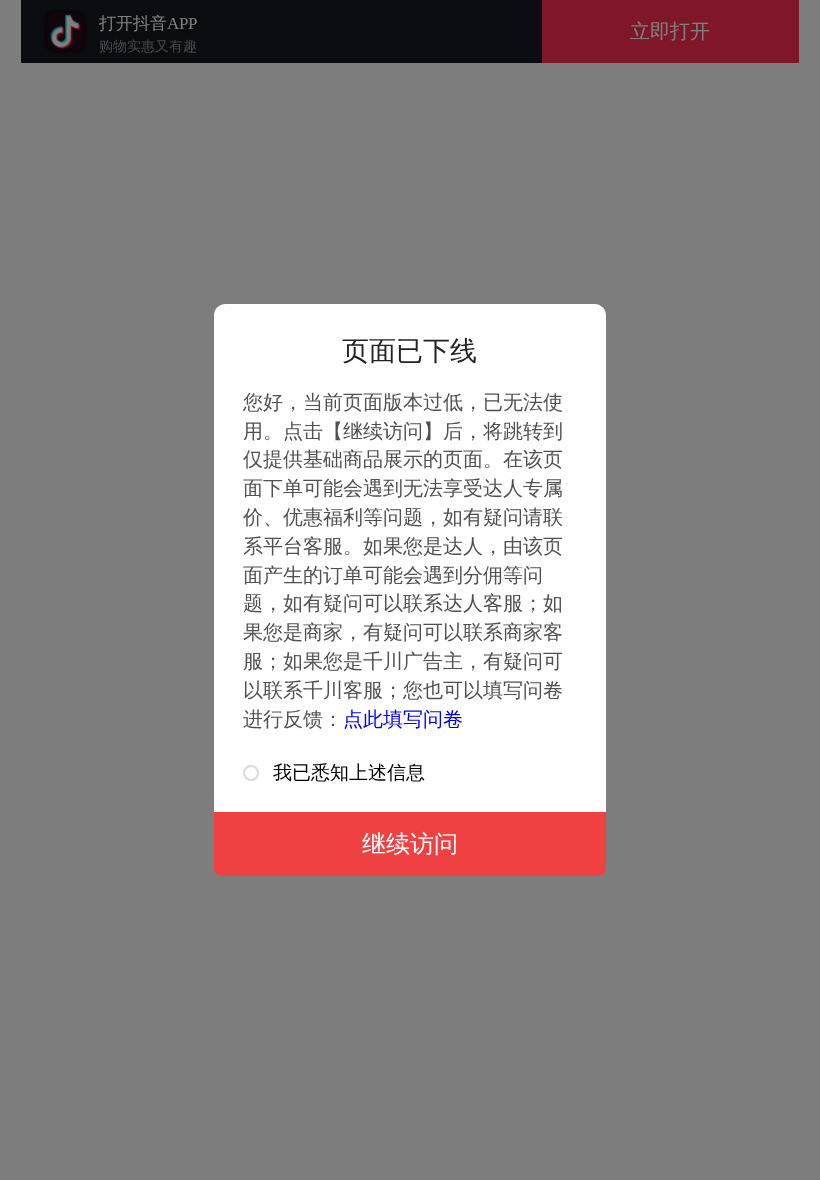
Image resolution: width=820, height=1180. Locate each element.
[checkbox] (251, 773)
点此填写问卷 (403, 719)
